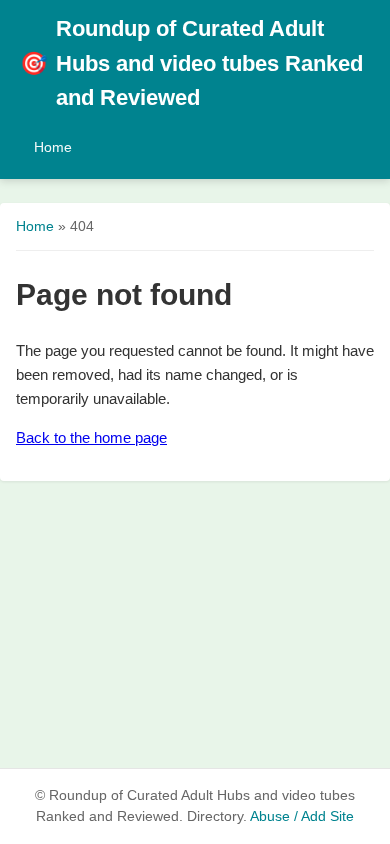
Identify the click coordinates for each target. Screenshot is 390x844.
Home (53, 147)
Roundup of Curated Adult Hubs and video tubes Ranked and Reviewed (191, 63)
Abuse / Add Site (302, 816)
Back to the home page (91, 437)
